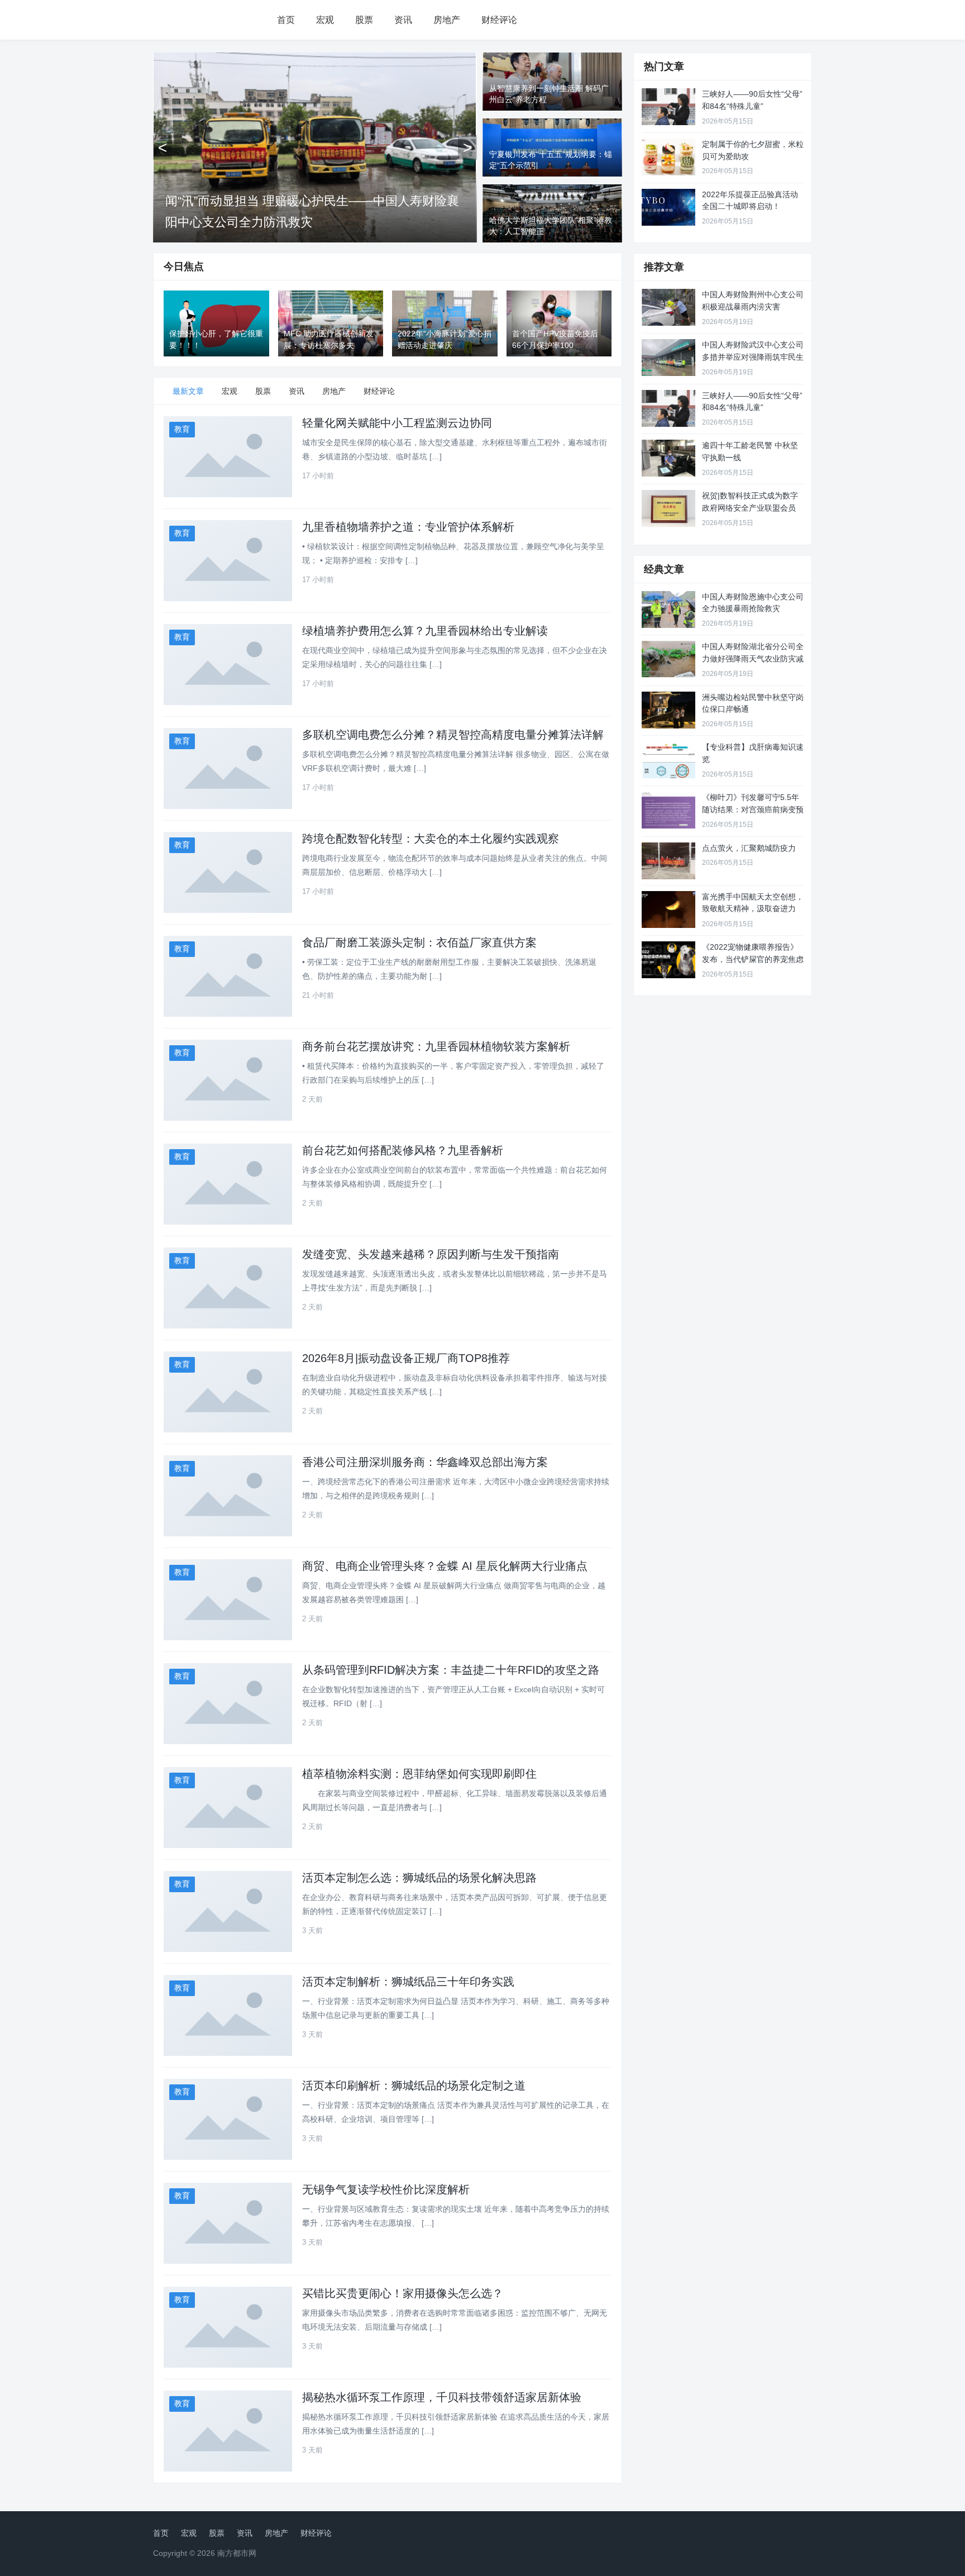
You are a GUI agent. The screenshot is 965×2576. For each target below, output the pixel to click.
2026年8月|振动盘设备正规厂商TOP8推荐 (406, 1358)
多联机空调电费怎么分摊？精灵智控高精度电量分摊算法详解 (453, 735)
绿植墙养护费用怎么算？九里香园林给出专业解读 (425, 631)
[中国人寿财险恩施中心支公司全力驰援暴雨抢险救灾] (668, 610)
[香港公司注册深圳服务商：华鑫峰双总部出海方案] (228, 1496)
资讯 (403, 20)
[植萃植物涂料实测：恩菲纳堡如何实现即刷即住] (228, 1808)
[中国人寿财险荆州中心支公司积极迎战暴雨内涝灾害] (668, 307)
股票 (364, 20)
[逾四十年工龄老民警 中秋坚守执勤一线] (668, 458)
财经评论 (499, 20)
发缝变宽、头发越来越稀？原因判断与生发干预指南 (431, 1254)
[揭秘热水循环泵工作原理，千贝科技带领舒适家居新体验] (228, 2431)
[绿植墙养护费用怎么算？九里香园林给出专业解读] (228, 665)
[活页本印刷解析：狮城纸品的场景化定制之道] (228, 2119)
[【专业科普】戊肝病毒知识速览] (668, 760)
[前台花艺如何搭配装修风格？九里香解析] (228, 1184)
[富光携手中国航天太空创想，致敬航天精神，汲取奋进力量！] (668, 910)
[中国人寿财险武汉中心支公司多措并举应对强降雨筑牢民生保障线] (668, 358)
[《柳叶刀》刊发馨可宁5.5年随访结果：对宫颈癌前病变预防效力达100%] (668, 810)
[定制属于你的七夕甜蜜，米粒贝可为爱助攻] (668, 157)
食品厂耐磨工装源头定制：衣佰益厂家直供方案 (419, 942)
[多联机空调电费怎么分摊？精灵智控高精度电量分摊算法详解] (228, 768)
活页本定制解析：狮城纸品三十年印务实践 (408, 1982)
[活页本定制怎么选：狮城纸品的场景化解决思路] (228, 1911)
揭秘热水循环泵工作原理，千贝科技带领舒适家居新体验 (442, 2397)
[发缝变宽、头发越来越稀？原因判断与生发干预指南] (228, 1288)
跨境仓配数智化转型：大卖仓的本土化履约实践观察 (431, 839)
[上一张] (163, 147)
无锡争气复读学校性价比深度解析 (386, 2189)
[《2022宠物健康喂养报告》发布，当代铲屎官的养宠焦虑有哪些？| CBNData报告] (668, 960)
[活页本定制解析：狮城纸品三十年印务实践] (228, 2015)
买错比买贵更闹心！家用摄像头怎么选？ (403, 2293)
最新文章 (188, 391)
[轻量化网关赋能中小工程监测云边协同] (228, 457)
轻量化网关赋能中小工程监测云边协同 (397, 423)
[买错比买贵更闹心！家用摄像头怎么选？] (228, 2327)
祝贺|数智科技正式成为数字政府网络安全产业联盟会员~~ (750, 508)
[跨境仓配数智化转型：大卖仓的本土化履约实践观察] (228, 872)
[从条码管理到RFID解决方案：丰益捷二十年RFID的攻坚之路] (228, 1704)
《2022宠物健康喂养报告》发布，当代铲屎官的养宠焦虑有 (753, 959)
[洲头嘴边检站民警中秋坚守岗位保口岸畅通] (668, 710)
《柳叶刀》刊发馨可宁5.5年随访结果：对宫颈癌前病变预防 (753, 809)
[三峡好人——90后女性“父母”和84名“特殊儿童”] (668, 107)
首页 (286, 20)
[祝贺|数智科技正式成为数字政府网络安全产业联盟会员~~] (668, 508)
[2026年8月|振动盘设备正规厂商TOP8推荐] (228, 1392)
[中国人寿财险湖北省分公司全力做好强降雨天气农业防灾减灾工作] (668, 659)
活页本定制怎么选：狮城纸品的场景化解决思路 (419, 1878)
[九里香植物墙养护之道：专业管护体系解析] (228, 561)
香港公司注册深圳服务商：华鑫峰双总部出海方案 (425, 1462)
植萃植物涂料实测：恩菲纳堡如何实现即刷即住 (419, 1774)
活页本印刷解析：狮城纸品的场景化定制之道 (414, 2085)
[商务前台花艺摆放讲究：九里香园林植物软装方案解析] (228, 1080)
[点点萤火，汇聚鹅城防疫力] (668, 861)
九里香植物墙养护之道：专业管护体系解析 (408, 527)
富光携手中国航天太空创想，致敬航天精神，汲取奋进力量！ (753, 909)
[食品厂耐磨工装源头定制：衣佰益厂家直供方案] (228, 976)
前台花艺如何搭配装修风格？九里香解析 (403, 1150)
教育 (182, 429)
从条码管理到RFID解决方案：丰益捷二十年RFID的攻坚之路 (451, 1670)
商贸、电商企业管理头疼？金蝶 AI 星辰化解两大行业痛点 (445, 1566)
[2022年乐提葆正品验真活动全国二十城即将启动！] (668, 207)
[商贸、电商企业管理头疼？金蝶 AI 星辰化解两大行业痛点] (228, 1600)
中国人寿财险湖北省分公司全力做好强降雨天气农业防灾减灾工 (753, 658)
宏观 (325, 20)
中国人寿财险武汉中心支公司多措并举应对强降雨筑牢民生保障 (753, 357)
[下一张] (467, 147)
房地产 (447, 20)
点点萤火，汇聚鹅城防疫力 (749, 848)
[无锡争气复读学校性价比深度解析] (228, 2223)
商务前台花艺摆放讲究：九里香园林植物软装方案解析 (436, 1046)
